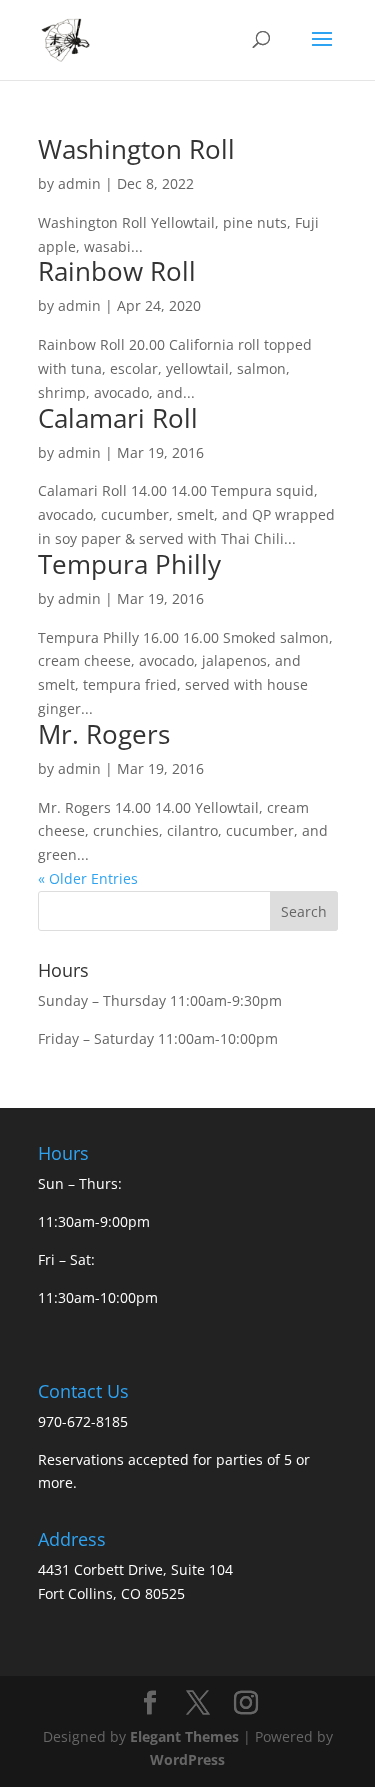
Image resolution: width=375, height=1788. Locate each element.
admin (79, 183)
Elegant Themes (184, 1736)
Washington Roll (136, 149)
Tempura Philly (129, 564)
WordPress (187, 1759)
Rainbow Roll (117, 271)
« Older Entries (88, 878)
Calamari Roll (118, 418)
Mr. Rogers (104, 734)
